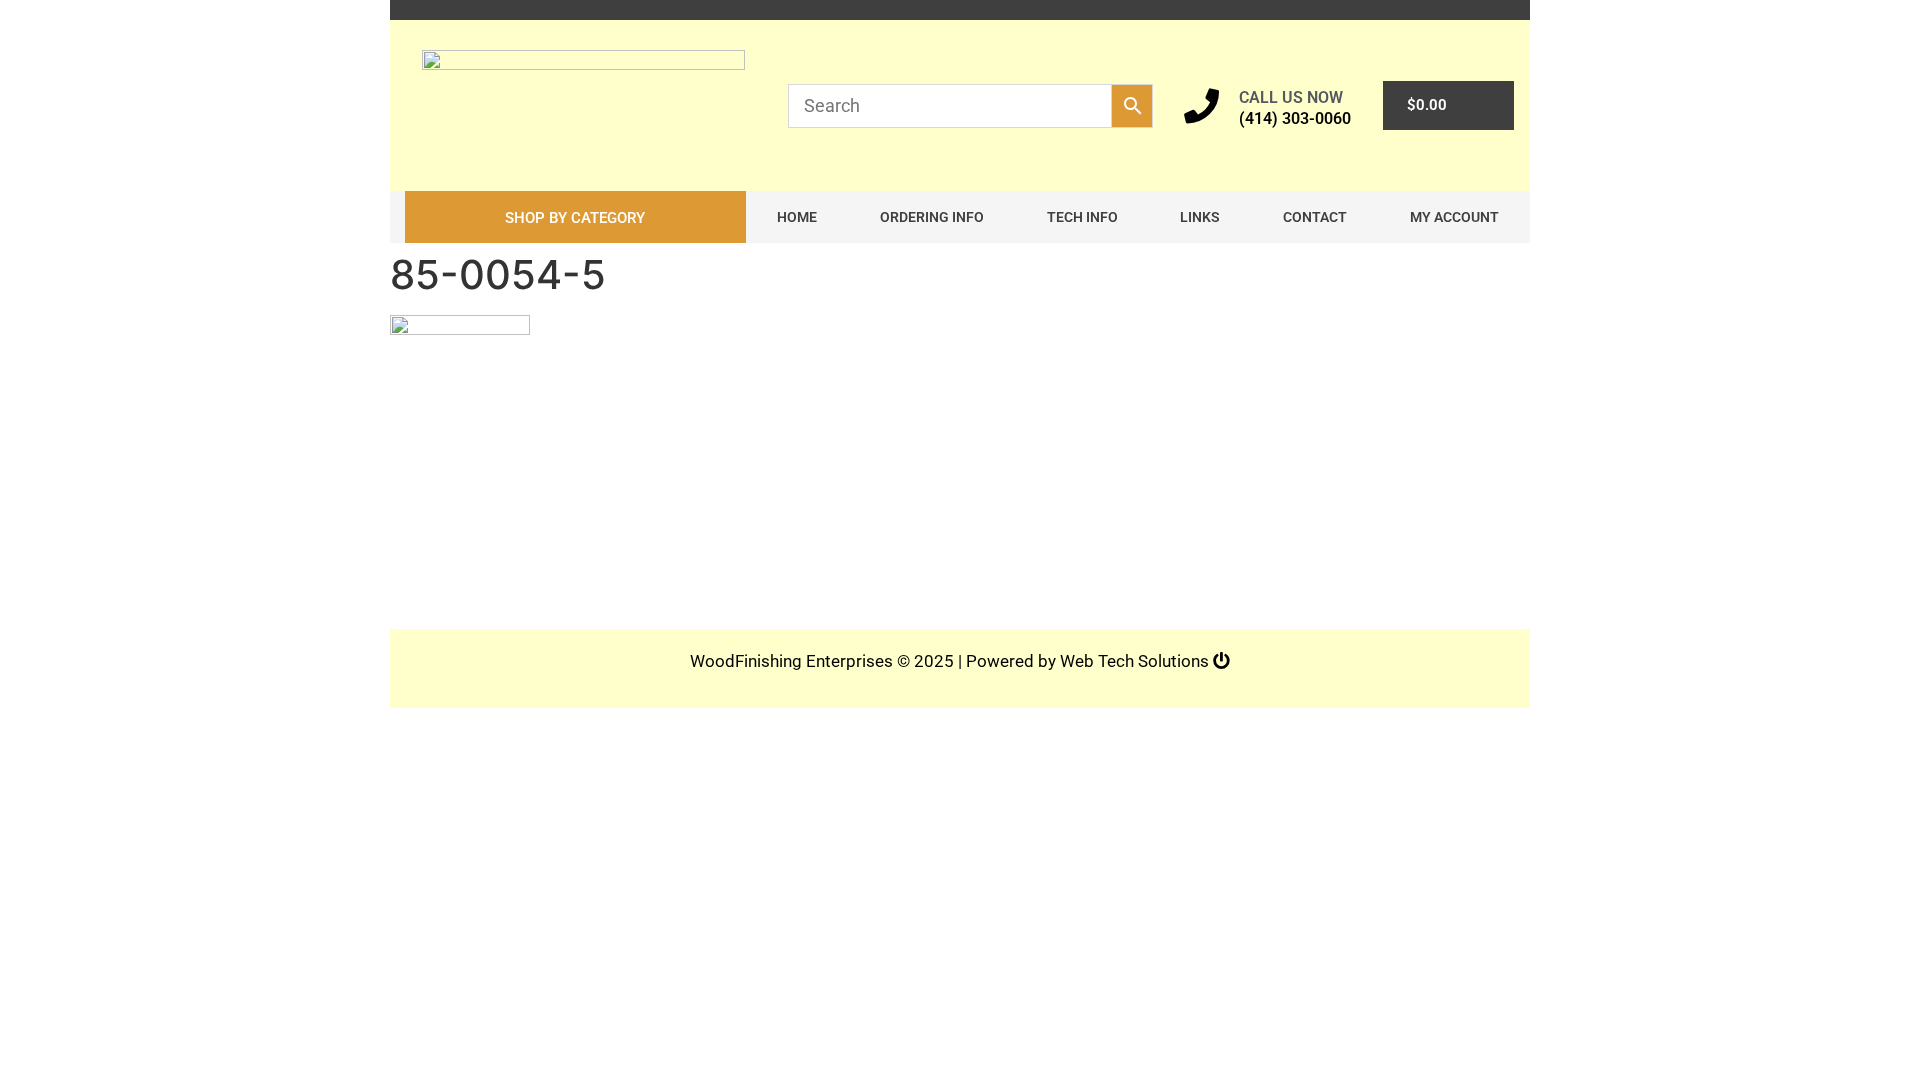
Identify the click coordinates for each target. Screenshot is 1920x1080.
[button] (575, 217)
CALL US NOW (1291, 97)
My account (1454, 217)
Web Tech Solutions (1136, 661)
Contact (1315, 217)
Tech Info (1082, 217)
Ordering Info (932, 217)
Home (797, 217)
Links (1200, 217)
